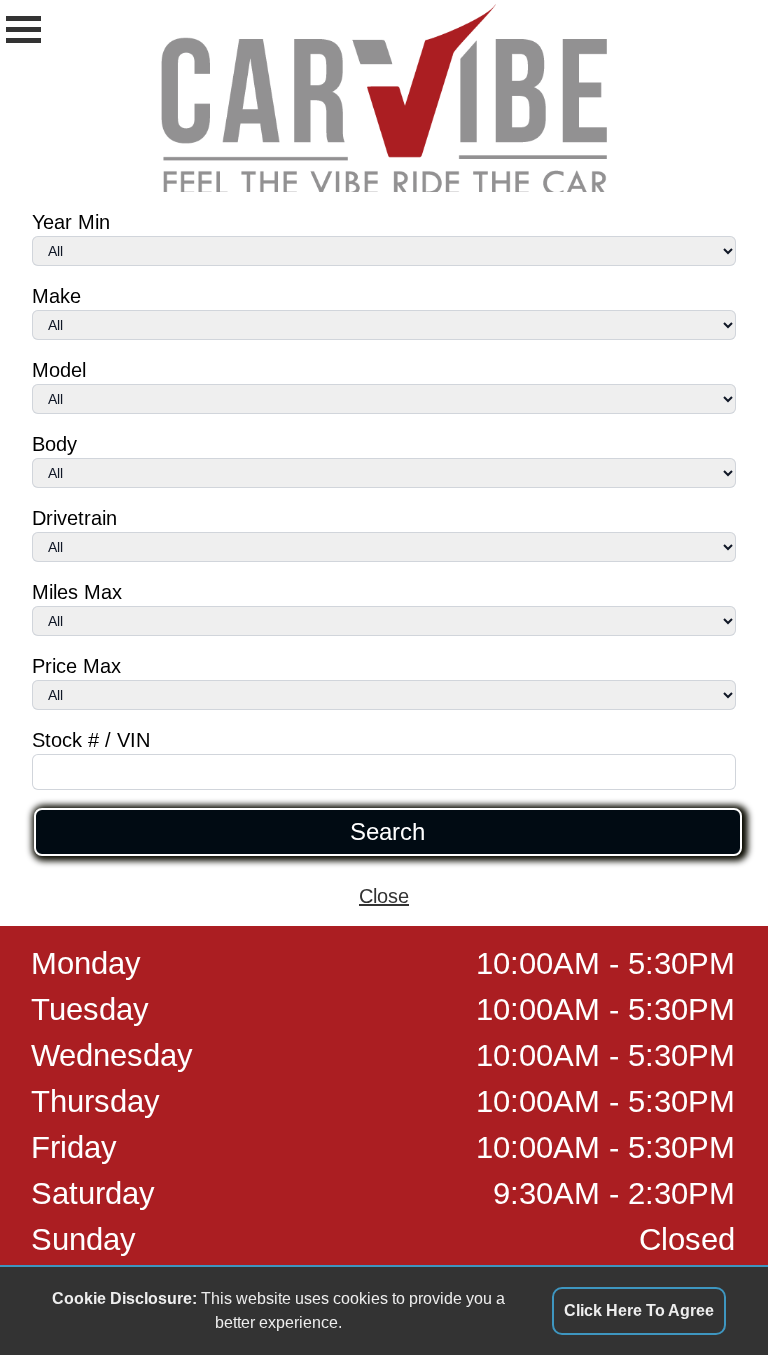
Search (387, 832)
